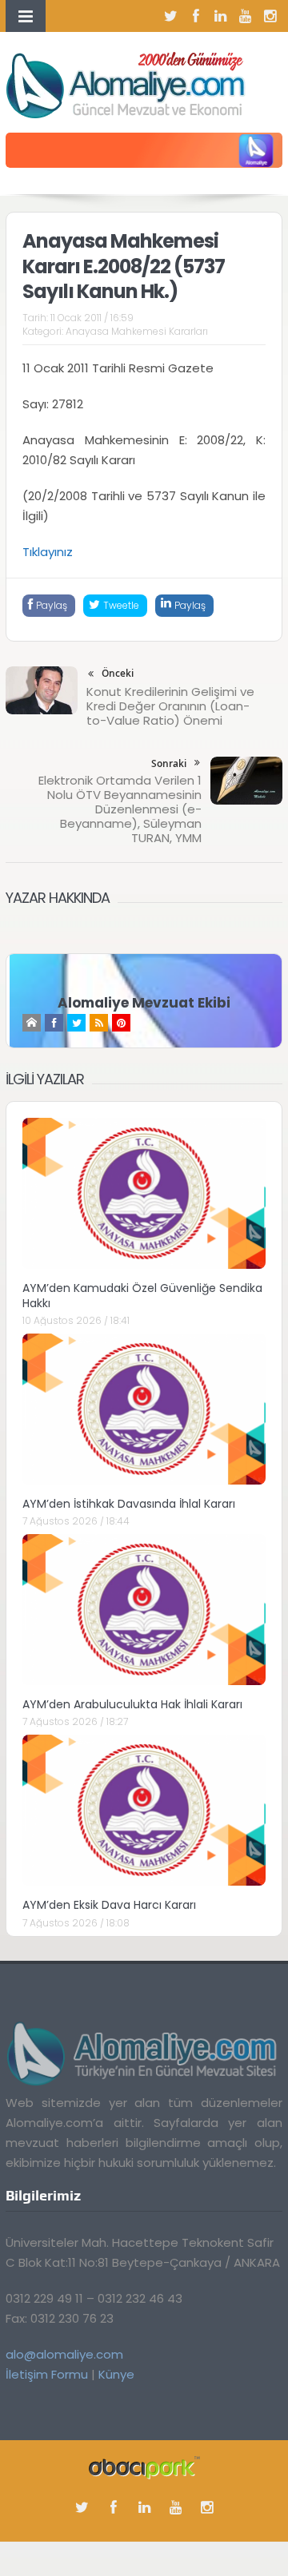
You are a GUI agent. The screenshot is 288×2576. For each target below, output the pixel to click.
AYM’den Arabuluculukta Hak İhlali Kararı (132, 1704)
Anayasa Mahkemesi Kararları (137, 331)
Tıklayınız (48, 552)
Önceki (118, 673)
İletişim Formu (47, 2374)
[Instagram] (270, 16)
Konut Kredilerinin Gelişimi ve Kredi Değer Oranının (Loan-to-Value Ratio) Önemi (170, 706)
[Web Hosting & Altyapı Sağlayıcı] (144, 2467)
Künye (116, 2374)
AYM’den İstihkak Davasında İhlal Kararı (129, 1504)
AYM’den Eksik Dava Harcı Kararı (109, 1905)
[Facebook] (196, 16)
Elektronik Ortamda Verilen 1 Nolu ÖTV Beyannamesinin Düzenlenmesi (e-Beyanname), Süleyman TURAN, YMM (120, 809)
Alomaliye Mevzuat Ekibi (144, 1003)
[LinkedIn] (221, 16)
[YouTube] (246, 16)
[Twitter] (171, 16)
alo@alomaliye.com (64, 2354)
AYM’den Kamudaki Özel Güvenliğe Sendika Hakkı (142, 1295)
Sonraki (169, 763)
